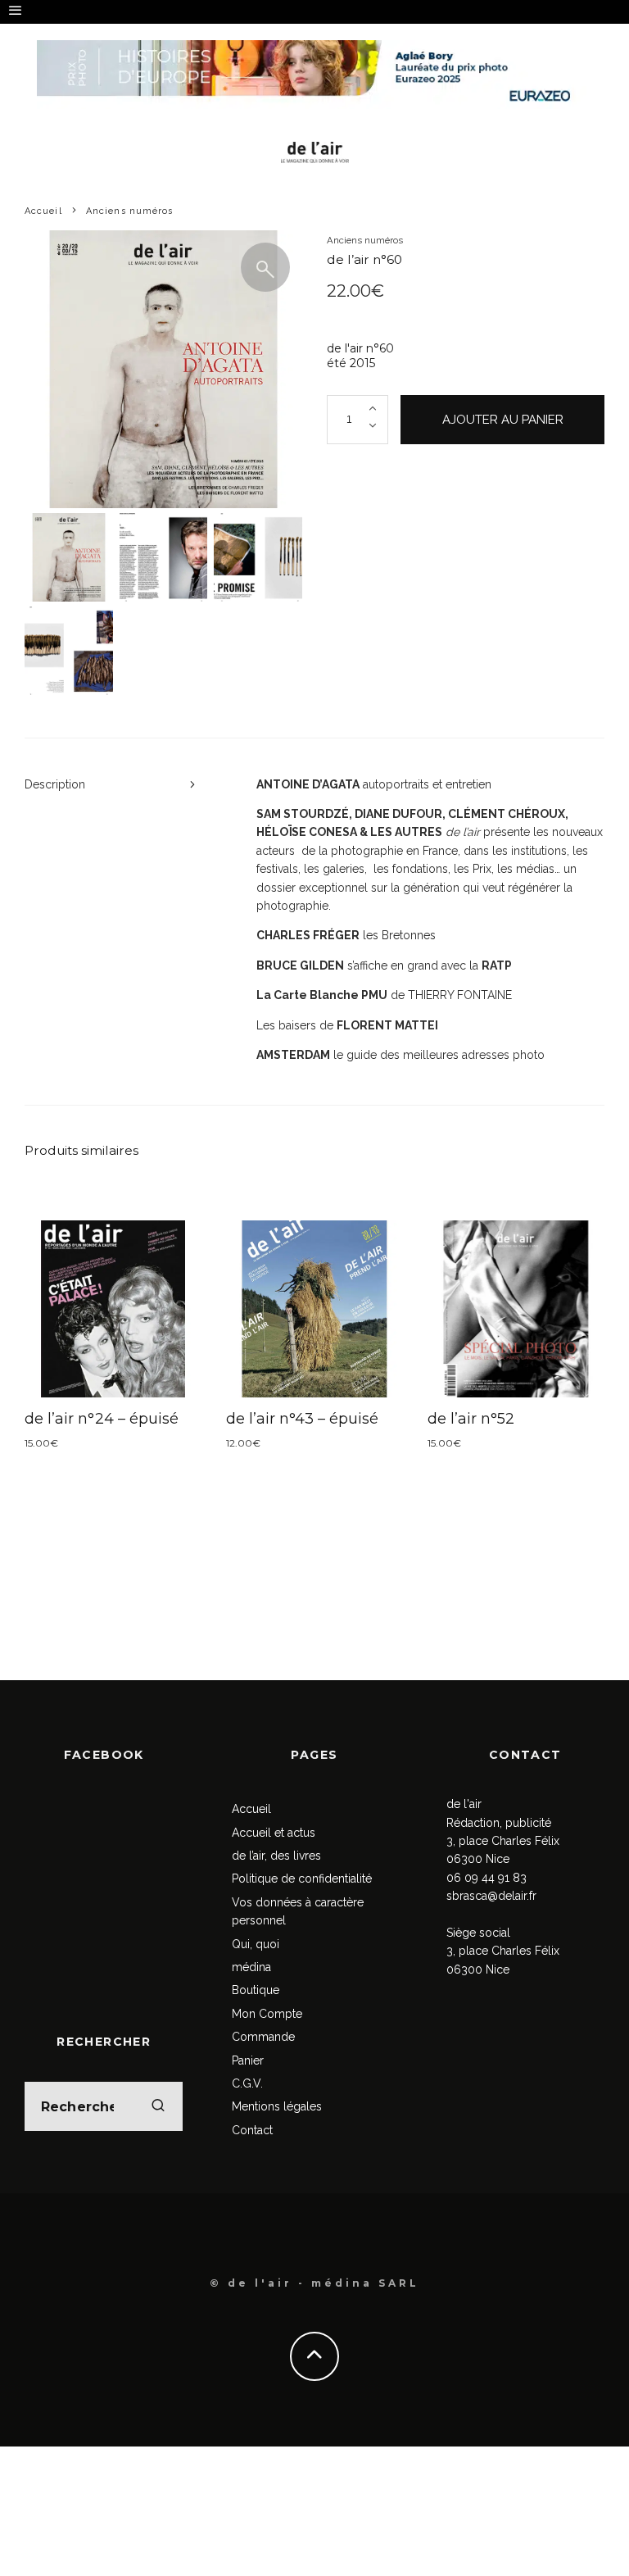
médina (251, 1967)
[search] (158, 2106)
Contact (252, 2130)
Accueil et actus (274, 1833)
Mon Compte (267, 2014)
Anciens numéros (365, 240)
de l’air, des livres (276, 1856)
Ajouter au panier (503, 420)
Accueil (251, 1809)
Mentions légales (277, 2106)
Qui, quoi (256, 1944)
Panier (248, 2060)
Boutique (256, 1990)
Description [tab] (55, 784)
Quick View (113, 1309)
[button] (265, 267)
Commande (263, 2037)
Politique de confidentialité (302, 1879)
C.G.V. (247, 2083)
